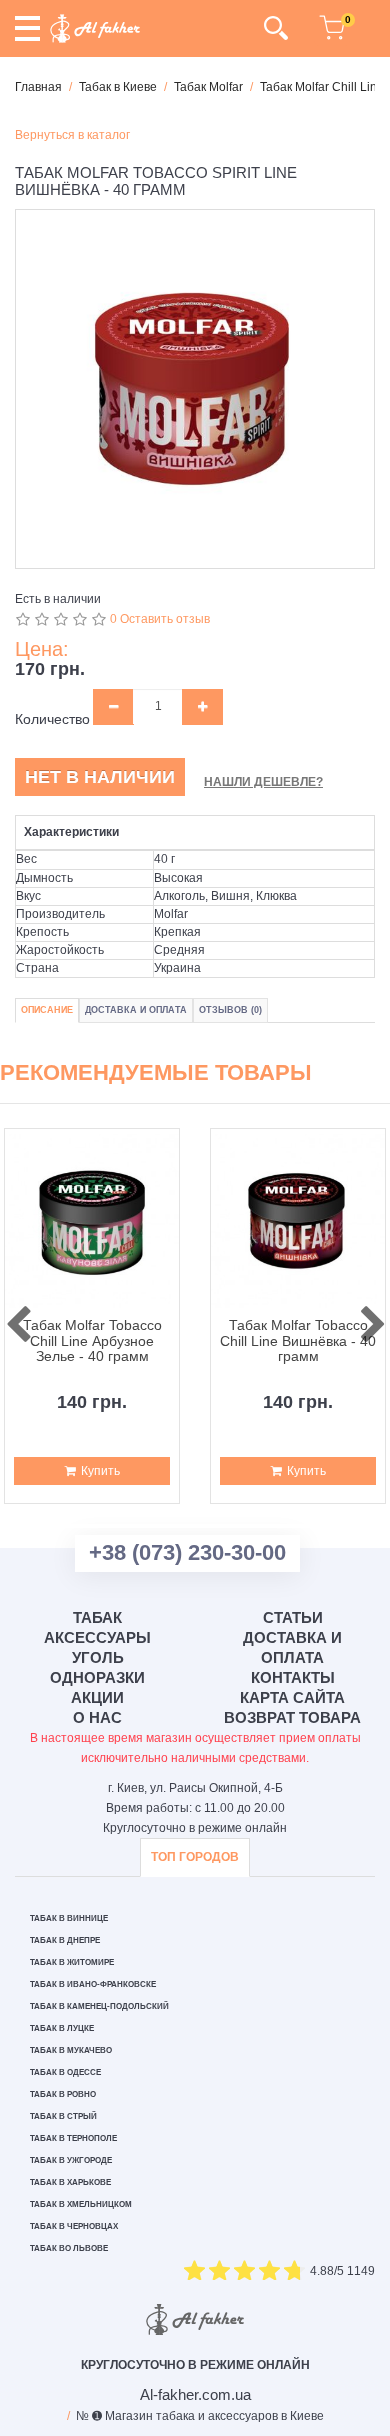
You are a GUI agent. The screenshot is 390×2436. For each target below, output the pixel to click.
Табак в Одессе (65, 2072)
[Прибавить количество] (202, 707)
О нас (97, 1717)
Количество (52, 719)
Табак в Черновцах (74, 2226)
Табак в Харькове (70, 2182)
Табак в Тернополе (73, 2138)
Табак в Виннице (69, 1918)
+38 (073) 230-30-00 (187, 1552)
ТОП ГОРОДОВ (195, 1857)
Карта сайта (292, 1697)
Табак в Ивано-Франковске (93, 1984)
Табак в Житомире (72, 1962)
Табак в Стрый (63, 2116)
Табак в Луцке (62, 2028)
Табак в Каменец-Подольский (99, 2006)
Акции (97, 1697)
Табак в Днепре (65, 1940)
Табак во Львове (69, 2248)
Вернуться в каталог (72, 135)
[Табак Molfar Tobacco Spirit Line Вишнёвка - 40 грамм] (195, 389)
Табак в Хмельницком (81, 2204)
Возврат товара (292, 1717)
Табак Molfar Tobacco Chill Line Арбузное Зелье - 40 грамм (92, 1341)
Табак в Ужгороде (71, 2160)
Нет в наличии (100, 777)
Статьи (293, 1617)
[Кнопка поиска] (275, 28)
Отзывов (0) (230, 1010)
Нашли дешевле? (263, 782)
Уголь (98, 1657)
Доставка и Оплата (136, 1010)
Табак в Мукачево (71, 2050)
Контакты (293, 1677)
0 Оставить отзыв (160, 619)
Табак (97, 1617)
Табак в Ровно (63, 2094)
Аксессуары (97, 1637)
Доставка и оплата (292, 1647)
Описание (47, 1010)
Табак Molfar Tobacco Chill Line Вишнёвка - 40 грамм (298, 1341)
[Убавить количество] (113, 707)
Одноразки (97, 1677)
